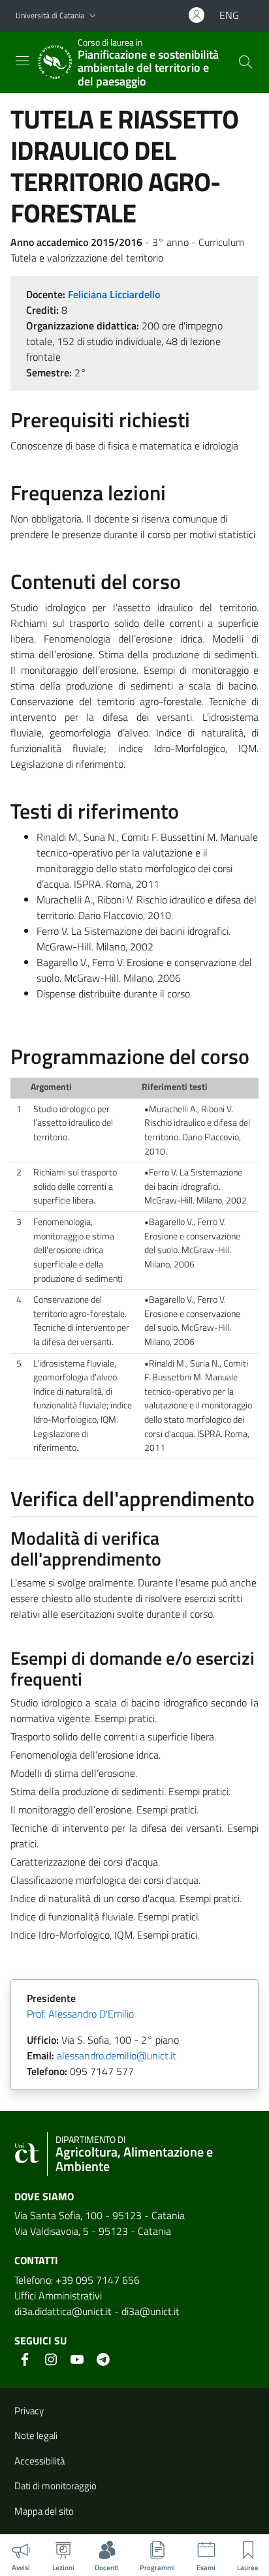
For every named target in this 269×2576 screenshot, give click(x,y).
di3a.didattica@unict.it (63, 2311)
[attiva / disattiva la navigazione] (22, 61)
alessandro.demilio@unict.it (117, 2055)
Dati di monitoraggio (55, 2486)
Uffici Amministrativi (58, 2296)
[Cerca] (245, 62)
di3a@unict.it (150, 2311)
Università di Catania (50, 15)
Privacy (29, 2411)
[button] (93, 16)
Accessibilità (40, 2461)
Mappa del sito (44, 2511)
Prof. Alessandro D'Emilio (80, 2014)
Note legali (36, 2435)
